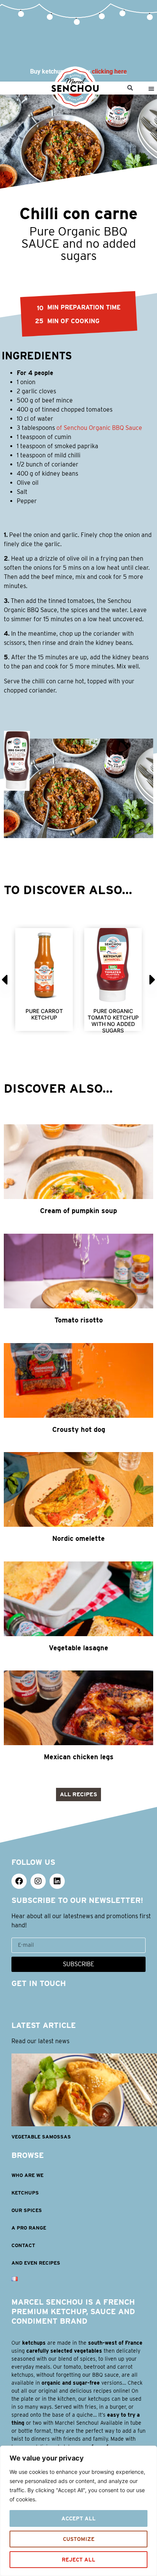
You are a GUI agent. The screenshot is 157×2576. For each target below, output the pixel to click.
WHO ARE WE (27, 2175)
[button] (130, 88)
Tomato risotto (79, 1320)
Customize (79, 2539)
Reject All (78, 2560)
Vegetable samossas (41, 2137)
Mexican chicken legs (79, 1757)
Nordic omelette (78, 1538)
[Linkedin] (57, 1881)
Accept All (78, 2518)
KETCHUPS (25, 2193)
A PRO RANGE (29, 2228)
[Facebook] (19, 1881)
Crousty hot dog (79, 1429)
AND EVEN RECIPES (36, 2263)
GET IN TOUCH (39, 1983)
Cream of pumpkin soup (78, 1211)
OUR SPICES (27, 2210)
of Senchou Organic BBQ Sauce (99, 428)
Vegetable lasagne (78, 1648)
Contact (23, 2245)
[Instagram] (38, 1881)
